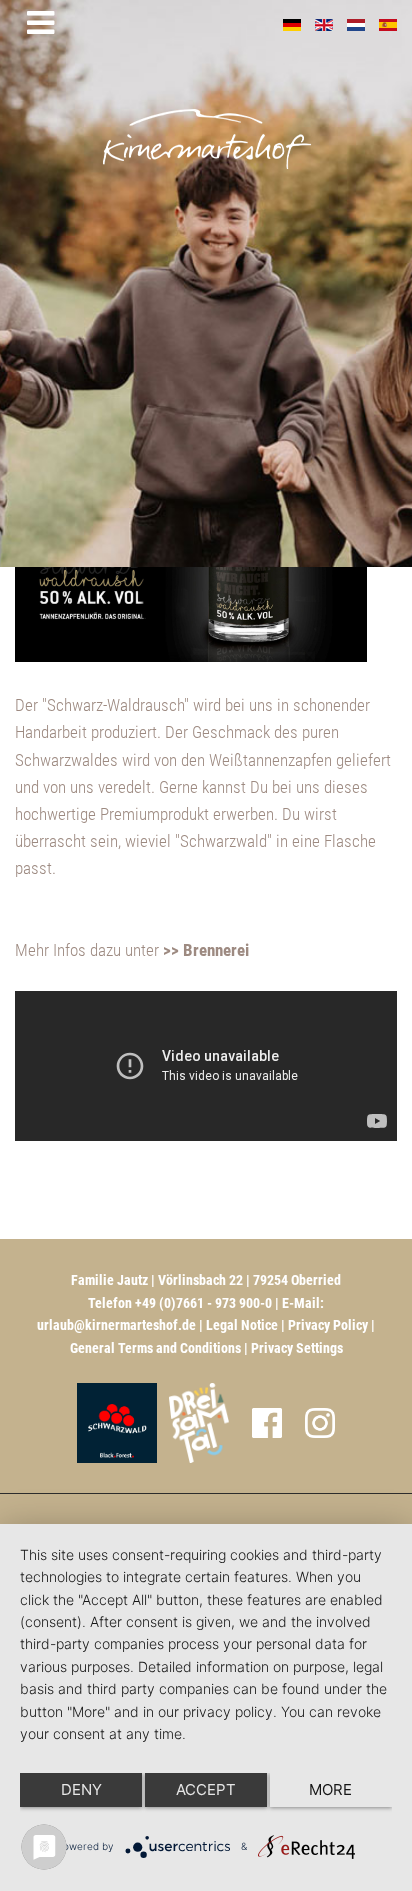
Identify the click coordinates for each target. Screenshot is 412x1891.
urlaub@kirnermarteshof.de (116, 1325)
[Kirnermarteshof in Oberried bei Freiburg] (262, 111)
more (330, 1789)
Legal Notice (242, 1325)
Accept (206, 1789)
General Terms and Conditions (155, 1348)
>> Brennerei (206, 950)
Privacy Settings (297, 1348)
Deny (81, 1789)
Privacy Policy (328, 1325)
